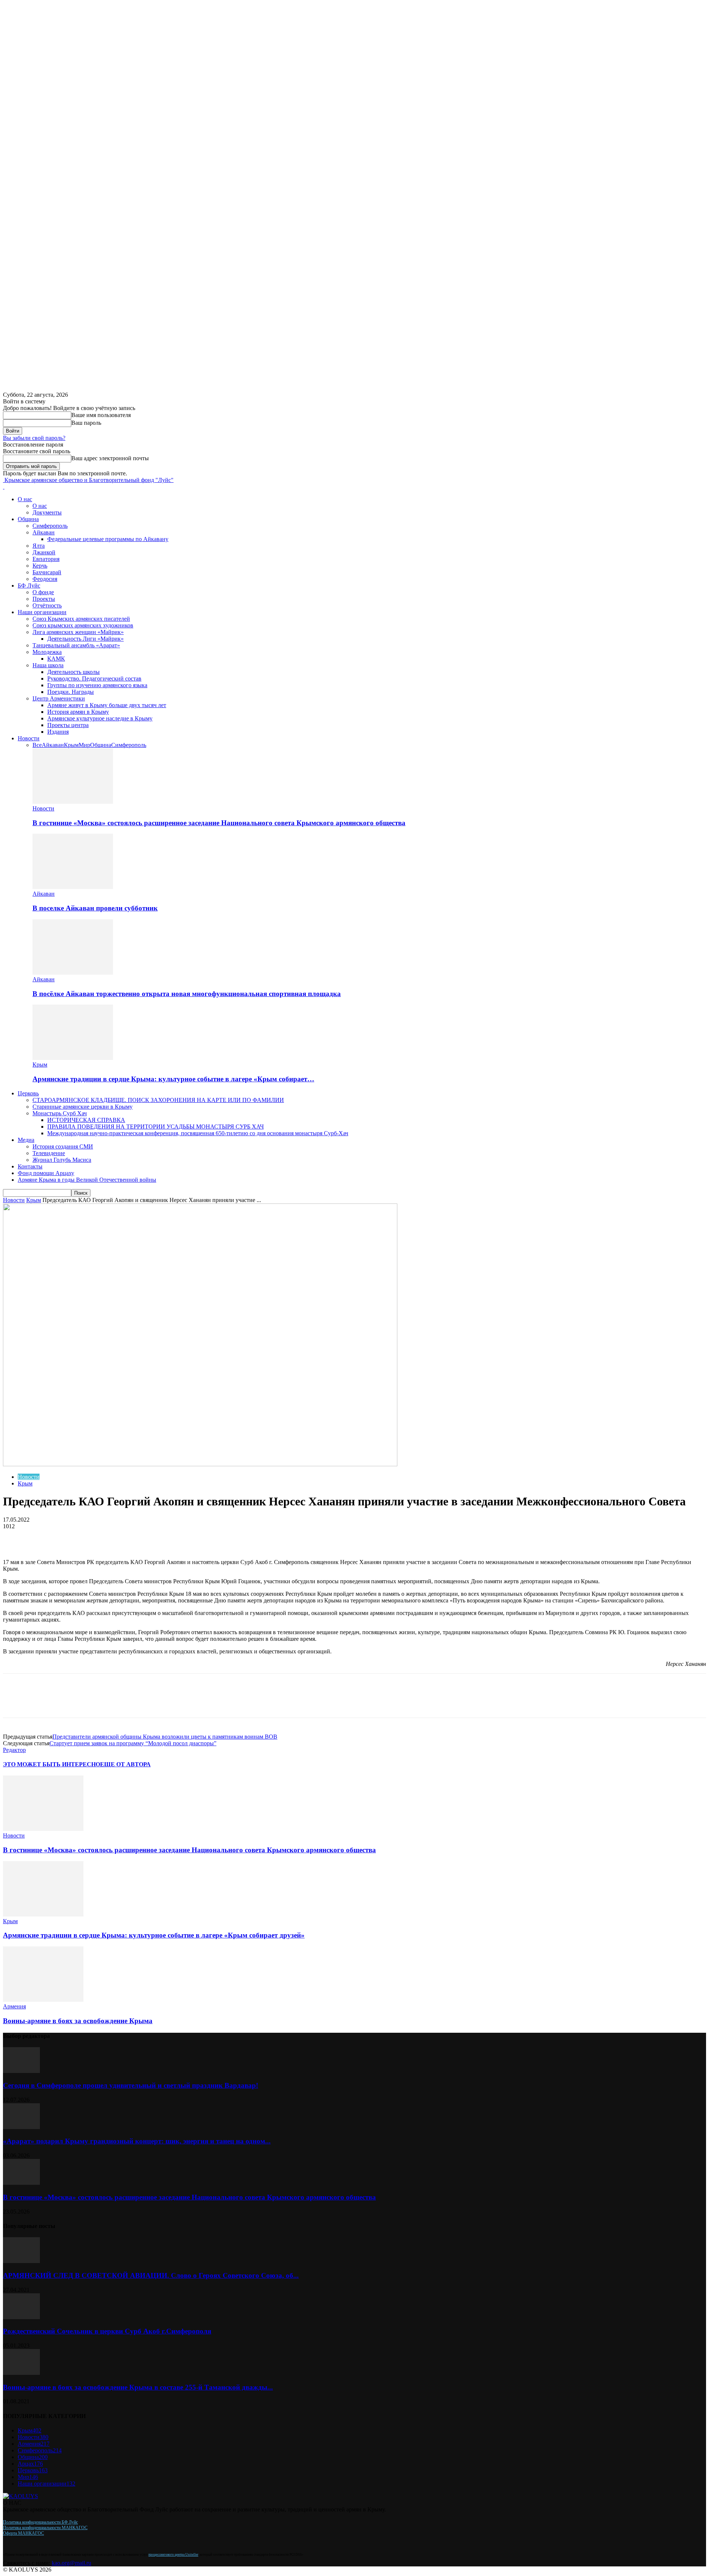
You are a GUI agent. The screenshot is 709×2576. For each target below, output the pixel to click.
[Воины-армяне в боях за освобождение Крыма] (43, 2000)
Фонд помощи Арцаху (46, 1173)
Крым (71, 745)
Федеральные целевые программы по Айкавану (108, 539)
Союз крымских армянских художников (83, 625)
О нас (25, 499)
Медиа (26, 1140)
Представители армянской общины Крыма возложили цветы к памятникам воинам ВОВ (165, 1737)
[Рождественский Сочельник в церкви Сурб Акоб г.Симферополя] (21, 2317)
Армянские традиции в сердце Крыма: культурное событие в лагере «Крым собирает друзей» (154, 1935)
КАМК (56, 659)
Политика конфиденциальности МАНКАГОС (45, 2528)
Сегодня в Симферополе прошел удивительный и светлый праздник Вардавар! (131, 2085)
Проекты (44, 599)
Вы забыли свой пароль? (34, 438)
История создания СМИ (63, 1146)
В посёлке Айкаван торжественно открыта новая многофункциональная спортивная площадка (187, 994)
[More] (111, 1537)
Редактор (14, 1750)
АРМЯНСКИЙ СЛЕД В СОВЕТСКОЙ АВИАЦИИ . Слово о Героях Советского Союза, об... (151, 2275)
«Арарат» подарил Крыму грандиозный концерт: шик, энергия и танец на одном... (137, 2141)
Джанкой (44, 552)
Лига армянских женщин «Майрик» (78, 632)
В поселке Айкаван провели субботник (95, 908)
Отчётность (47, 605)
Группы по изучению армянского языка (97, 685)
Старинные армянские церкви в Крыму (83, 1107)
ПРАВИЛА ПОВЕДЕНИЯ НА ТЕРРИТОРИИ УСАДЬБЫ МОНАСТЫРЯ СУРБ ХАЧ (155, 1127)
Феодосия (45, 579)
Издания (58, 732)
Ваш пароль (86, 423)
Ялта (39, 546)
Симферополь (50, 526)
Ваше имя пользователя (101, 415)
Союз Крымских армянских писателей (81, 619)
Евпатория (46, 559)
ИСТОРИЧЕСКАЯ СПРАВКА (86, 1120)
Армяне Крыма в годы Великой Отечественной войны (87, 1180)
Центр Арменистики (59, 698)
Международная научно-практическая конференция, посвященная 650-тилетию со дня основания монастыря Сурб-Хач (198, 1133)
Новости (29, 738)
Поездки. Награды (71, 692)
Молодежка (47, 652)
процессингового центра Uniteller (173, 2555)
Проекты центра (68, 725)
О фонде (43, 592)
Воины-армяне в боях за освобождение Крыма (78, 2021)
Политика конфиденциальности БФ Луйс (40, 2522)
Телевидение (49, 1153)
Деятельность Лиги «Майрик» (85, 639)
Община (28, 519)
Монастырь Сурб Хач (60, 1113)
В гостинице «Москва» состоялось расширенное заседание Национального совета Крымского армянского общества (219, 823)
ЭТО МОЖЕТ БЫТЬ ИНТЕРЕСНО (52, 1764)
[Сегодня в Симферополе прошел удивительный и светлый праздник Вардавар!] (21, 2071)
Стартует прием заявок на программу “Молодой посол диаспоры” (133, 1743)
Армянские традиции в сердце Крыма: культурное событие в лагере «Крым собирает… (173, 1079)
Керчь (40, 566)
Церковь (28, 1093)
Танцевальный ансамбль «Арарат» (76, 645)
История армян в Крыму (78, 712)
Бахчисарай (47, 572)
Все (37, 745)
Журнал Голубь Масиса (62, 1160)
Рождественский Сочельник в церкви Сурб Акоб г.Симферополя (107, 2331)
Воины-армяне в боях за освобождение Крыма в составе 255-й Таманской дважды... (138, 2387)
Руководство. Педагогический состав (94, 679)
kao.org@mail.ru (71, 2563)
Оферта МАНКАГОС (23, 2533)
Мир (84, 745)
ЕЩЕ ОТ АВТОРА (125, 1764)
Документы (47, 512)
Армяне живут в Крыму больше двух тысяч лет (107, 705)
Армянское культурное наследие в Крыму (100, 718)
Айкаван (44, 532)
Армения (14, 2006)
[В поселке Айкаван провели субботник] (73, 887)
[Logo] (4, 487)
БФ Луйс (29, 586)
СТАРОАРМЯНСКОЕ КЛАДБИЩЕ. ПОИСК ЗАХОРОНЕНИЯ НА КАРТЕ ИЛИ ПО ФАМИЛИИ (158, 1100)
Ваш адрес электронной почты (110, 458)
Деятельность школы (73, 672)
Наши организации (42, 612)
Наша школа (48, 665)
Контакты (30, 1166)
